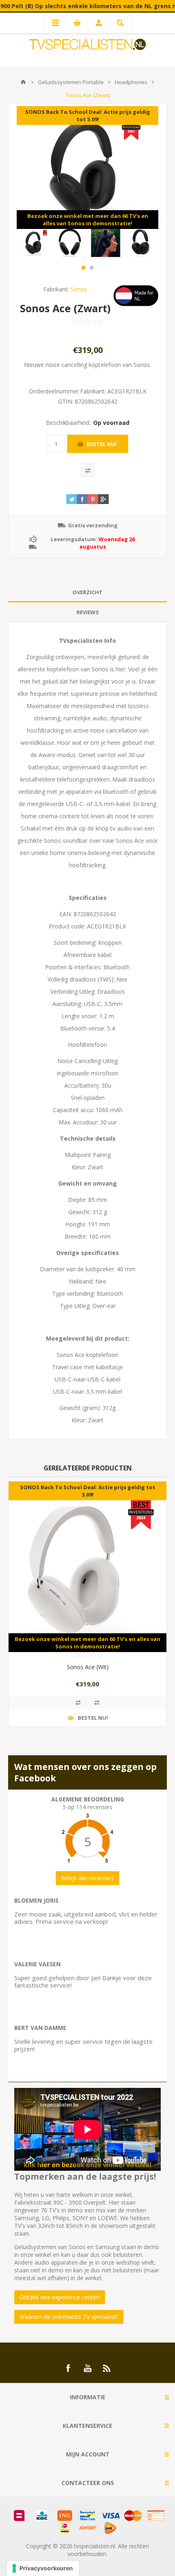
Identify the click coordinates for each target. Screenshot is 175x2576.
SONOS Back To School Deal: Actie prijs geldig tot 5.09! (88, 115)
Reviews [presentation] (88, 612)
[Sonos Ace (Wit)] (87, 1567)
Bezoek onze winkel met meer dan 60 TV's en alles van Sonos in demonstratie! (88, 220)
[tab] (87, 592)
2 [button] (92, 268)
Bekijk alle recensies (87, 1878)
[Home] (23, 82)
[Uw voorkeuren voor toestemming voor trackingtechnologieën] (43, 2568)
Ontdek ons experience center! (60, 2297)
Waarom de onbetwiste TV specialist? (69, 2317)
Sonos (79, 289)
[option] (34, 243)
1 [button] (83, 268)
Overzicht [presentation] (87, 592)
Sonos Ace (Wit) (88, 1667)
